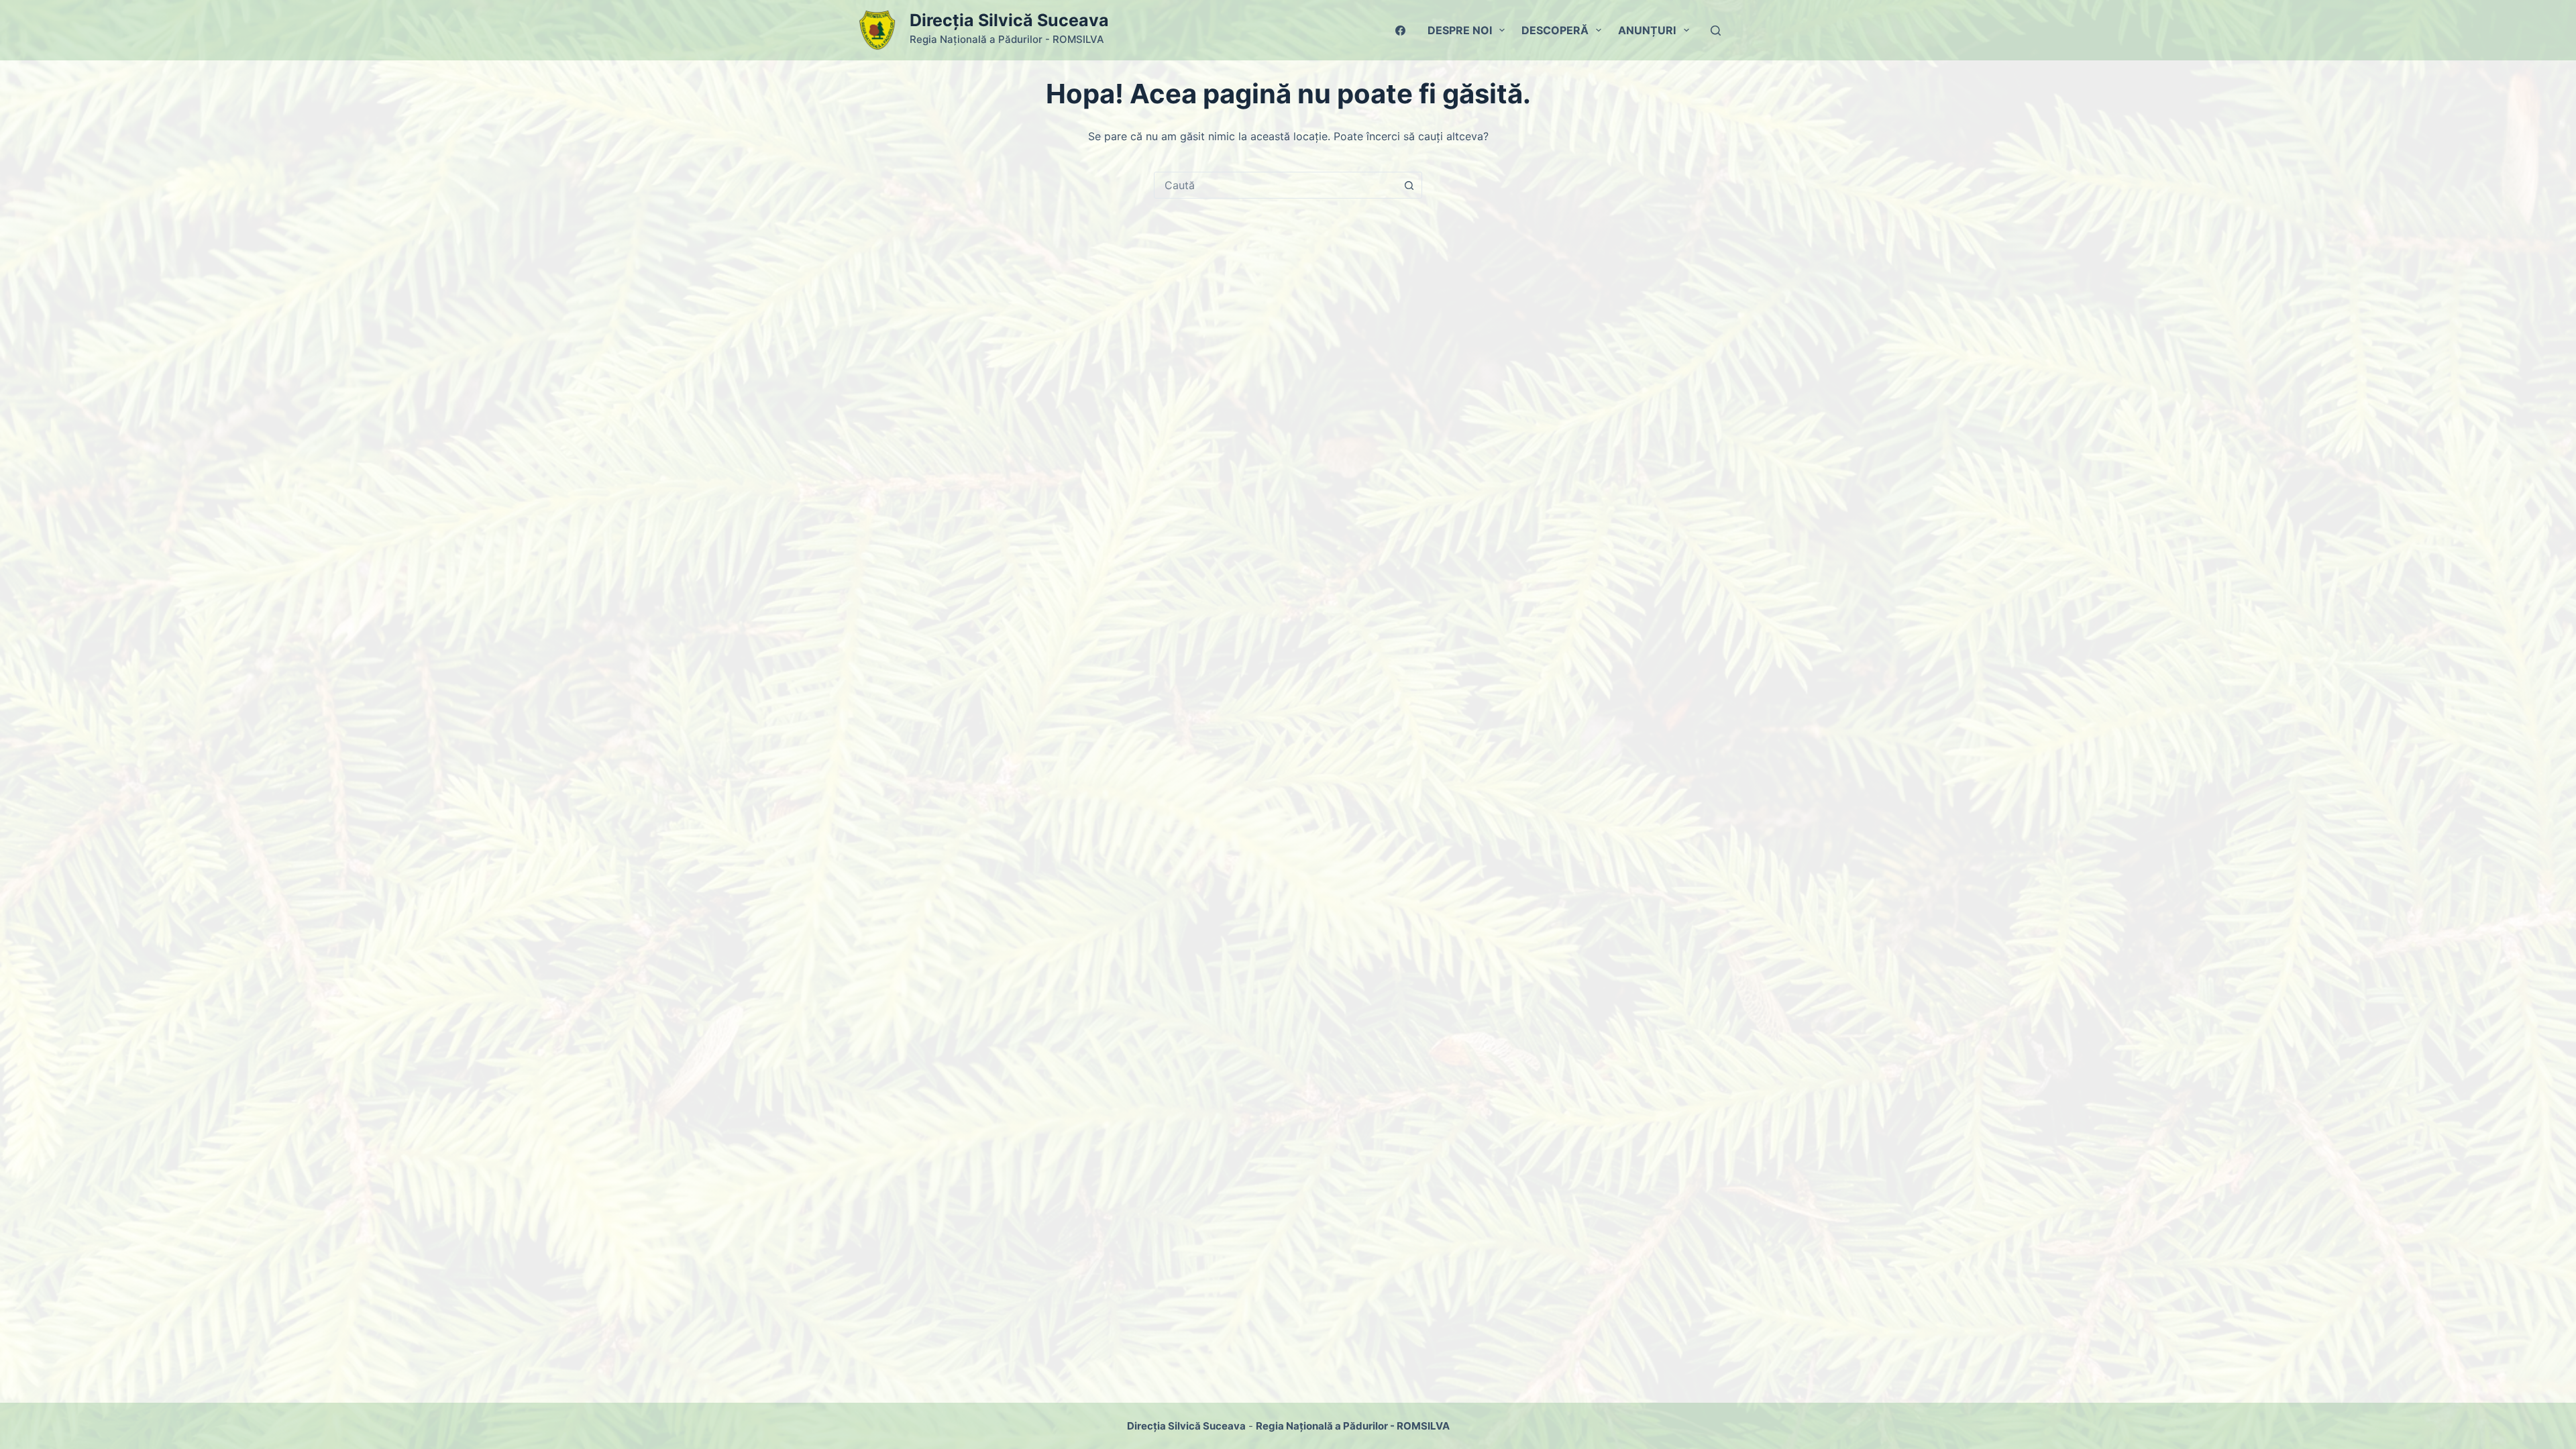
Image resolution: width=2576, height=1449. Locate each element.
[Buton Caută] (1409, 185)
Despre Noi (1460, 30)
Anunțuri (1647, 30)
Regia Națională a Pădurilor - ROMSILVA (1353, 1426)
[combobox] (1275, 185)
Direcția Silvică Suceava (1009, 20)
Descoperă (1555, 30)
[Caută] (1716, 31)
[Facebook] (1400, 31)
